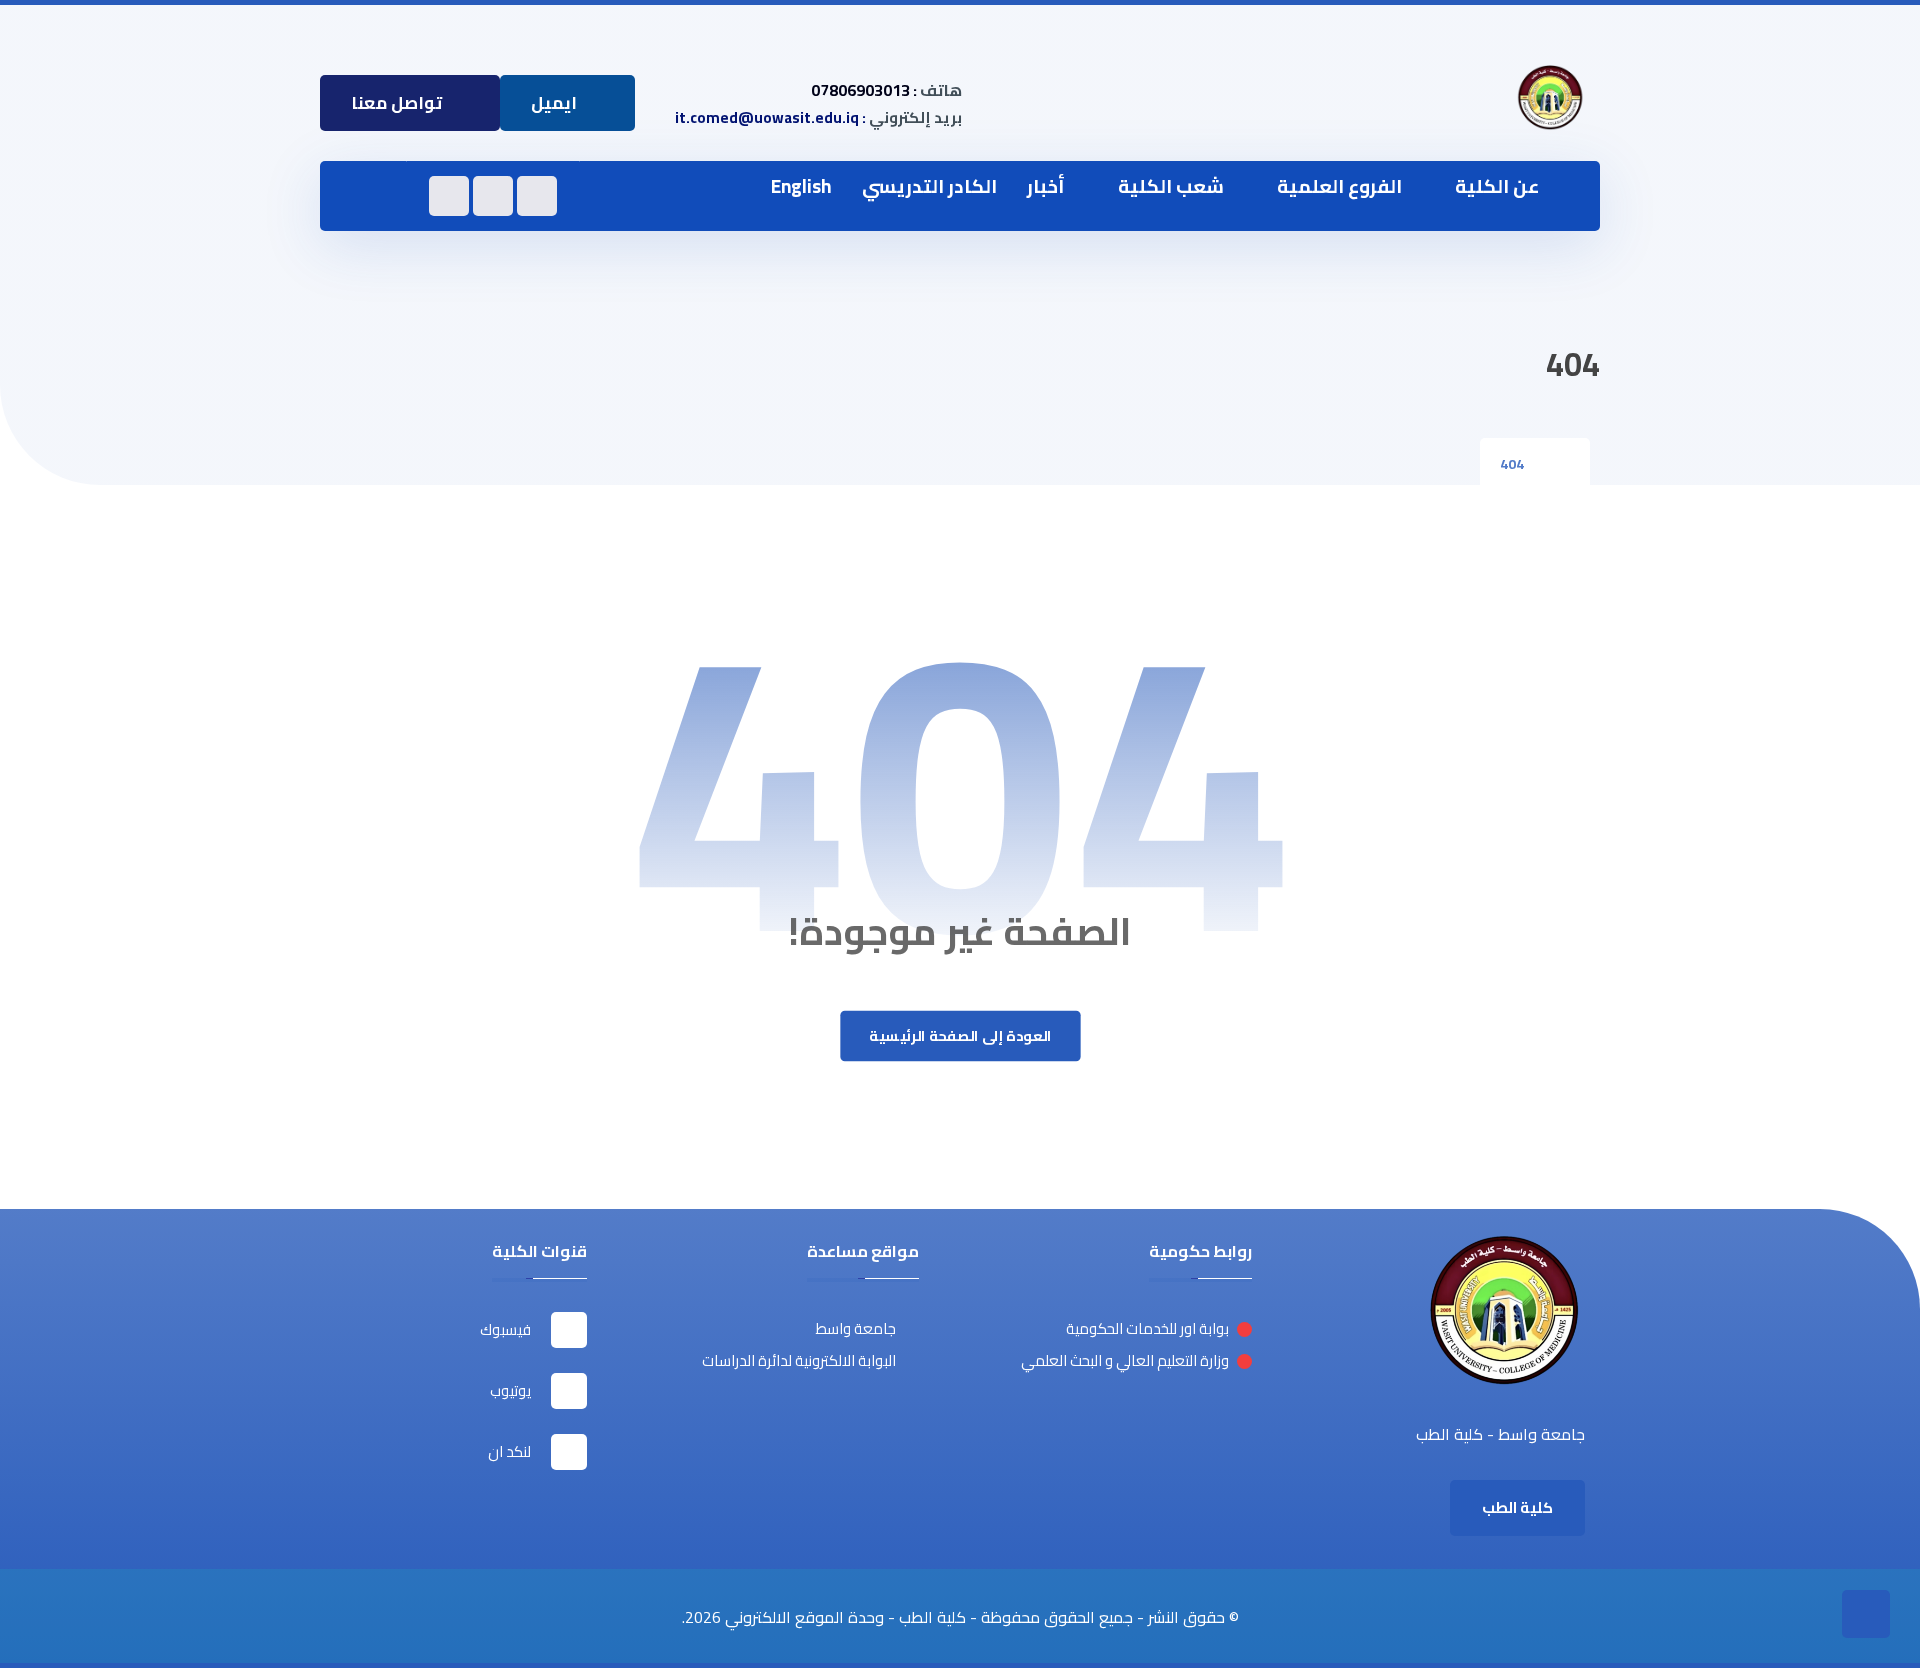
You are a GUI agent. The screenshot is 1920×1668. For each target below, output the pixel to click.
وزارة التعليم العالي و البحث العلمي (1125, 1360)
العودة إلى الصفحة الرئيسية (960, 1036)
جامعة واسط (856, 1328)
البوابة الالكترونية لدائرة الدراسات (799, 1360)
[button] (363, 198)
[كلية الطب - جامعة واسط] (1550, 98)
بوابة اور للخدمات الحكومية (1147, 1328)
